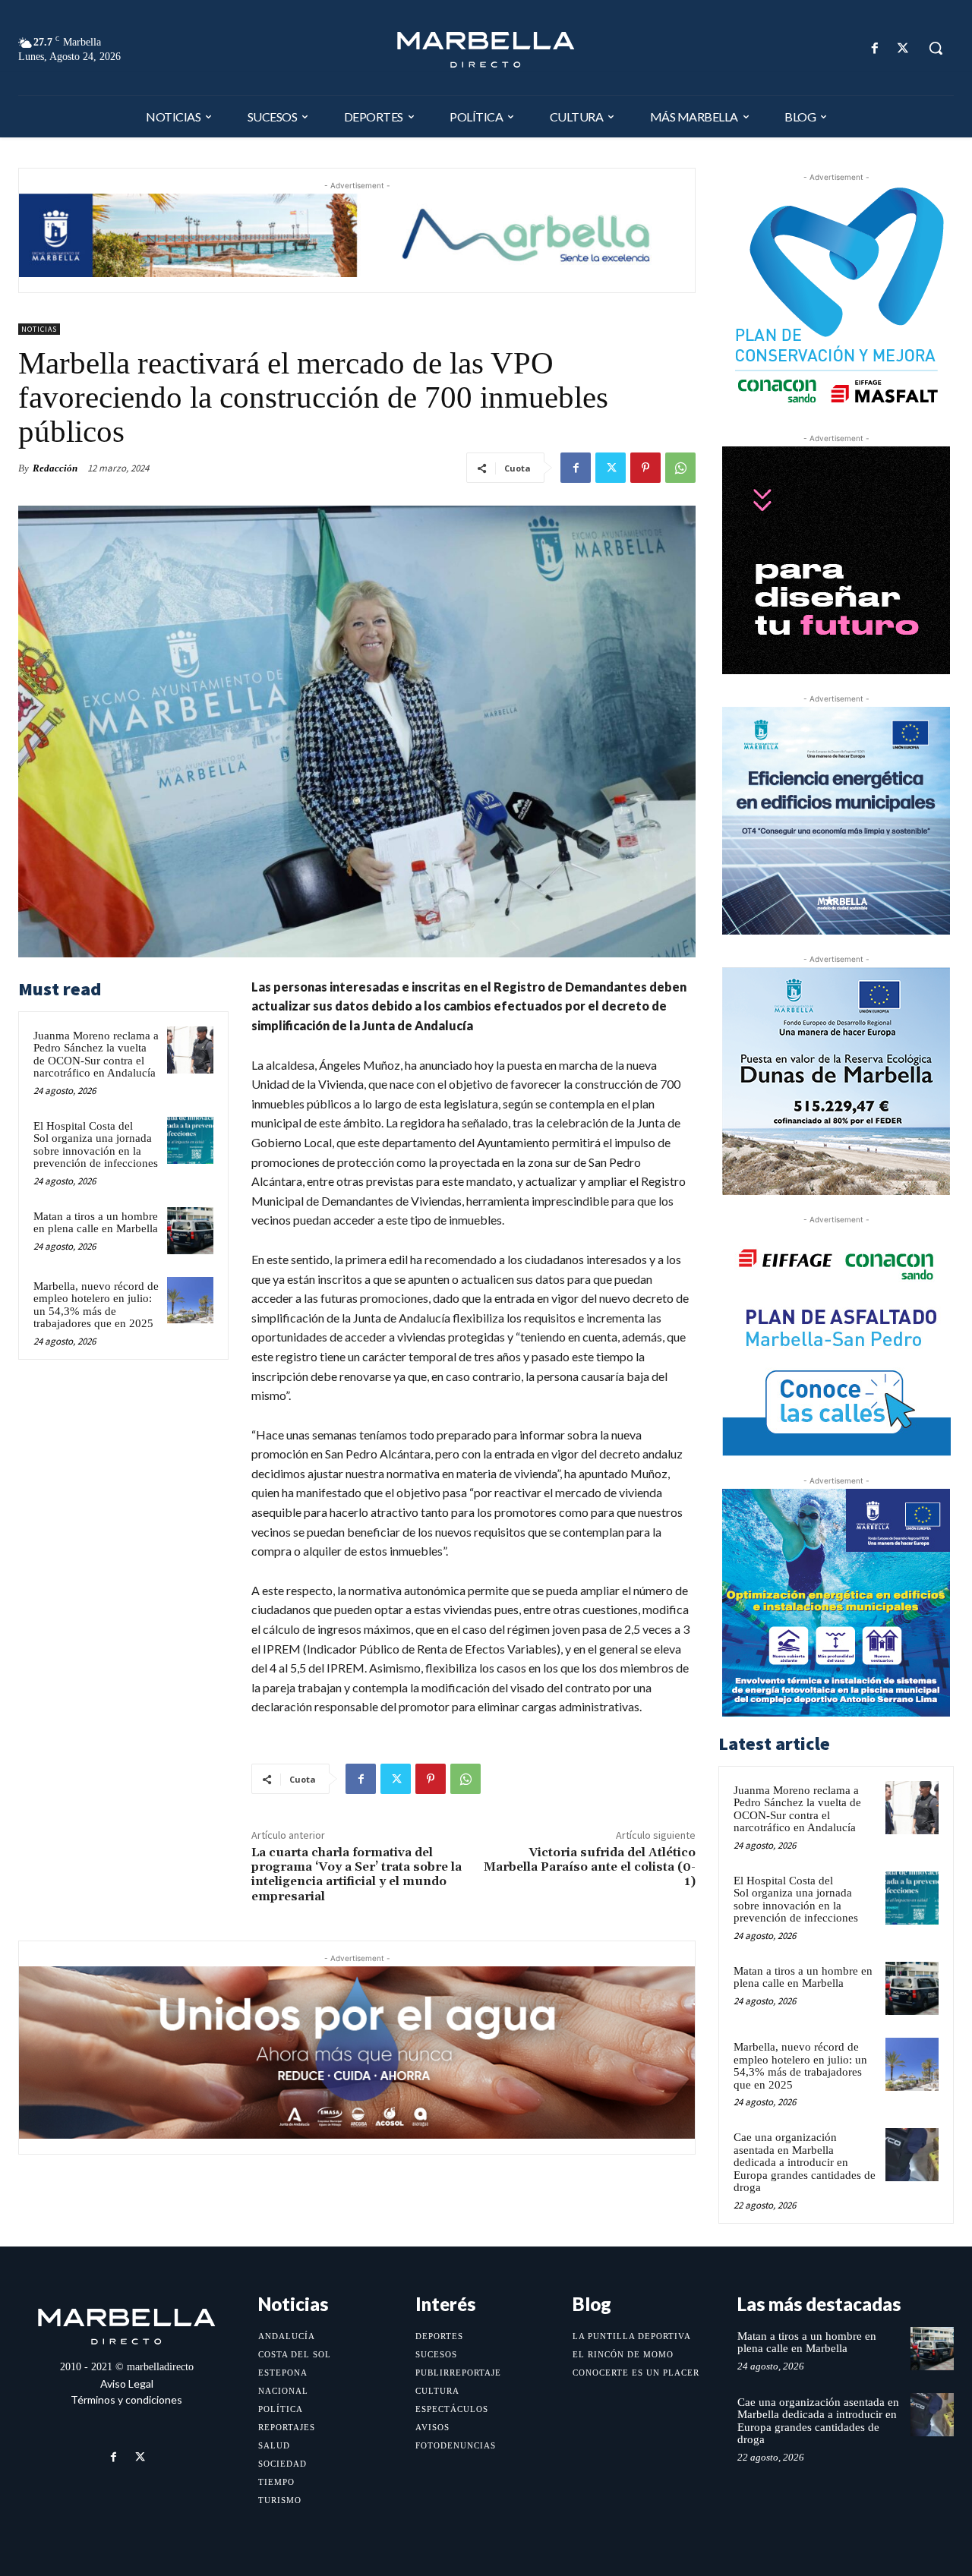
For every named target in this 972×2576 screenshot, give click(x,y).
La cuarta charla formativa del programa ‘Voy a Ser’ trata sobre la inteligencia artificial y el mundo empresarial (357, 1874)
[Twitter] (903, 48)
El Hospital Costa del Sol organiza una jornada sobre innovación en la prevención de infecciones (96, 1145)
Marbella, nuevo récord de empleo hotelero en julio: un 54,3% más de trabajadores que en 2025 (96, 1305)
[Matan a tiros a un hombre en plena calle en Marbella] (191, 1231)
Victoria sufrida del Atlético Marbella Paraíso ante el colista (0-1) (590, 1867)
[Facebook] (875, 48)
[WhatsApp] (680, 468)
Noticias (39, 329)
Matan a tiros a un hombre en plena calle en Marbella (96, 1223)
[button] (936, 48)
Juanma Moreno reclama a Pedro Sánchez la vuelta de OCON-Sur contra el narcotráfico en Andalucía (96, 1055)
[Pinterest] (645, 468)
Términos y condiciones (126, 2399)
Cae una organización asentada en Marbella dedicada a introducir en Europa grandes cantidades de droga (805, 2162)
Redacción (55, 468)
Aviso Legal (127, 2384)
